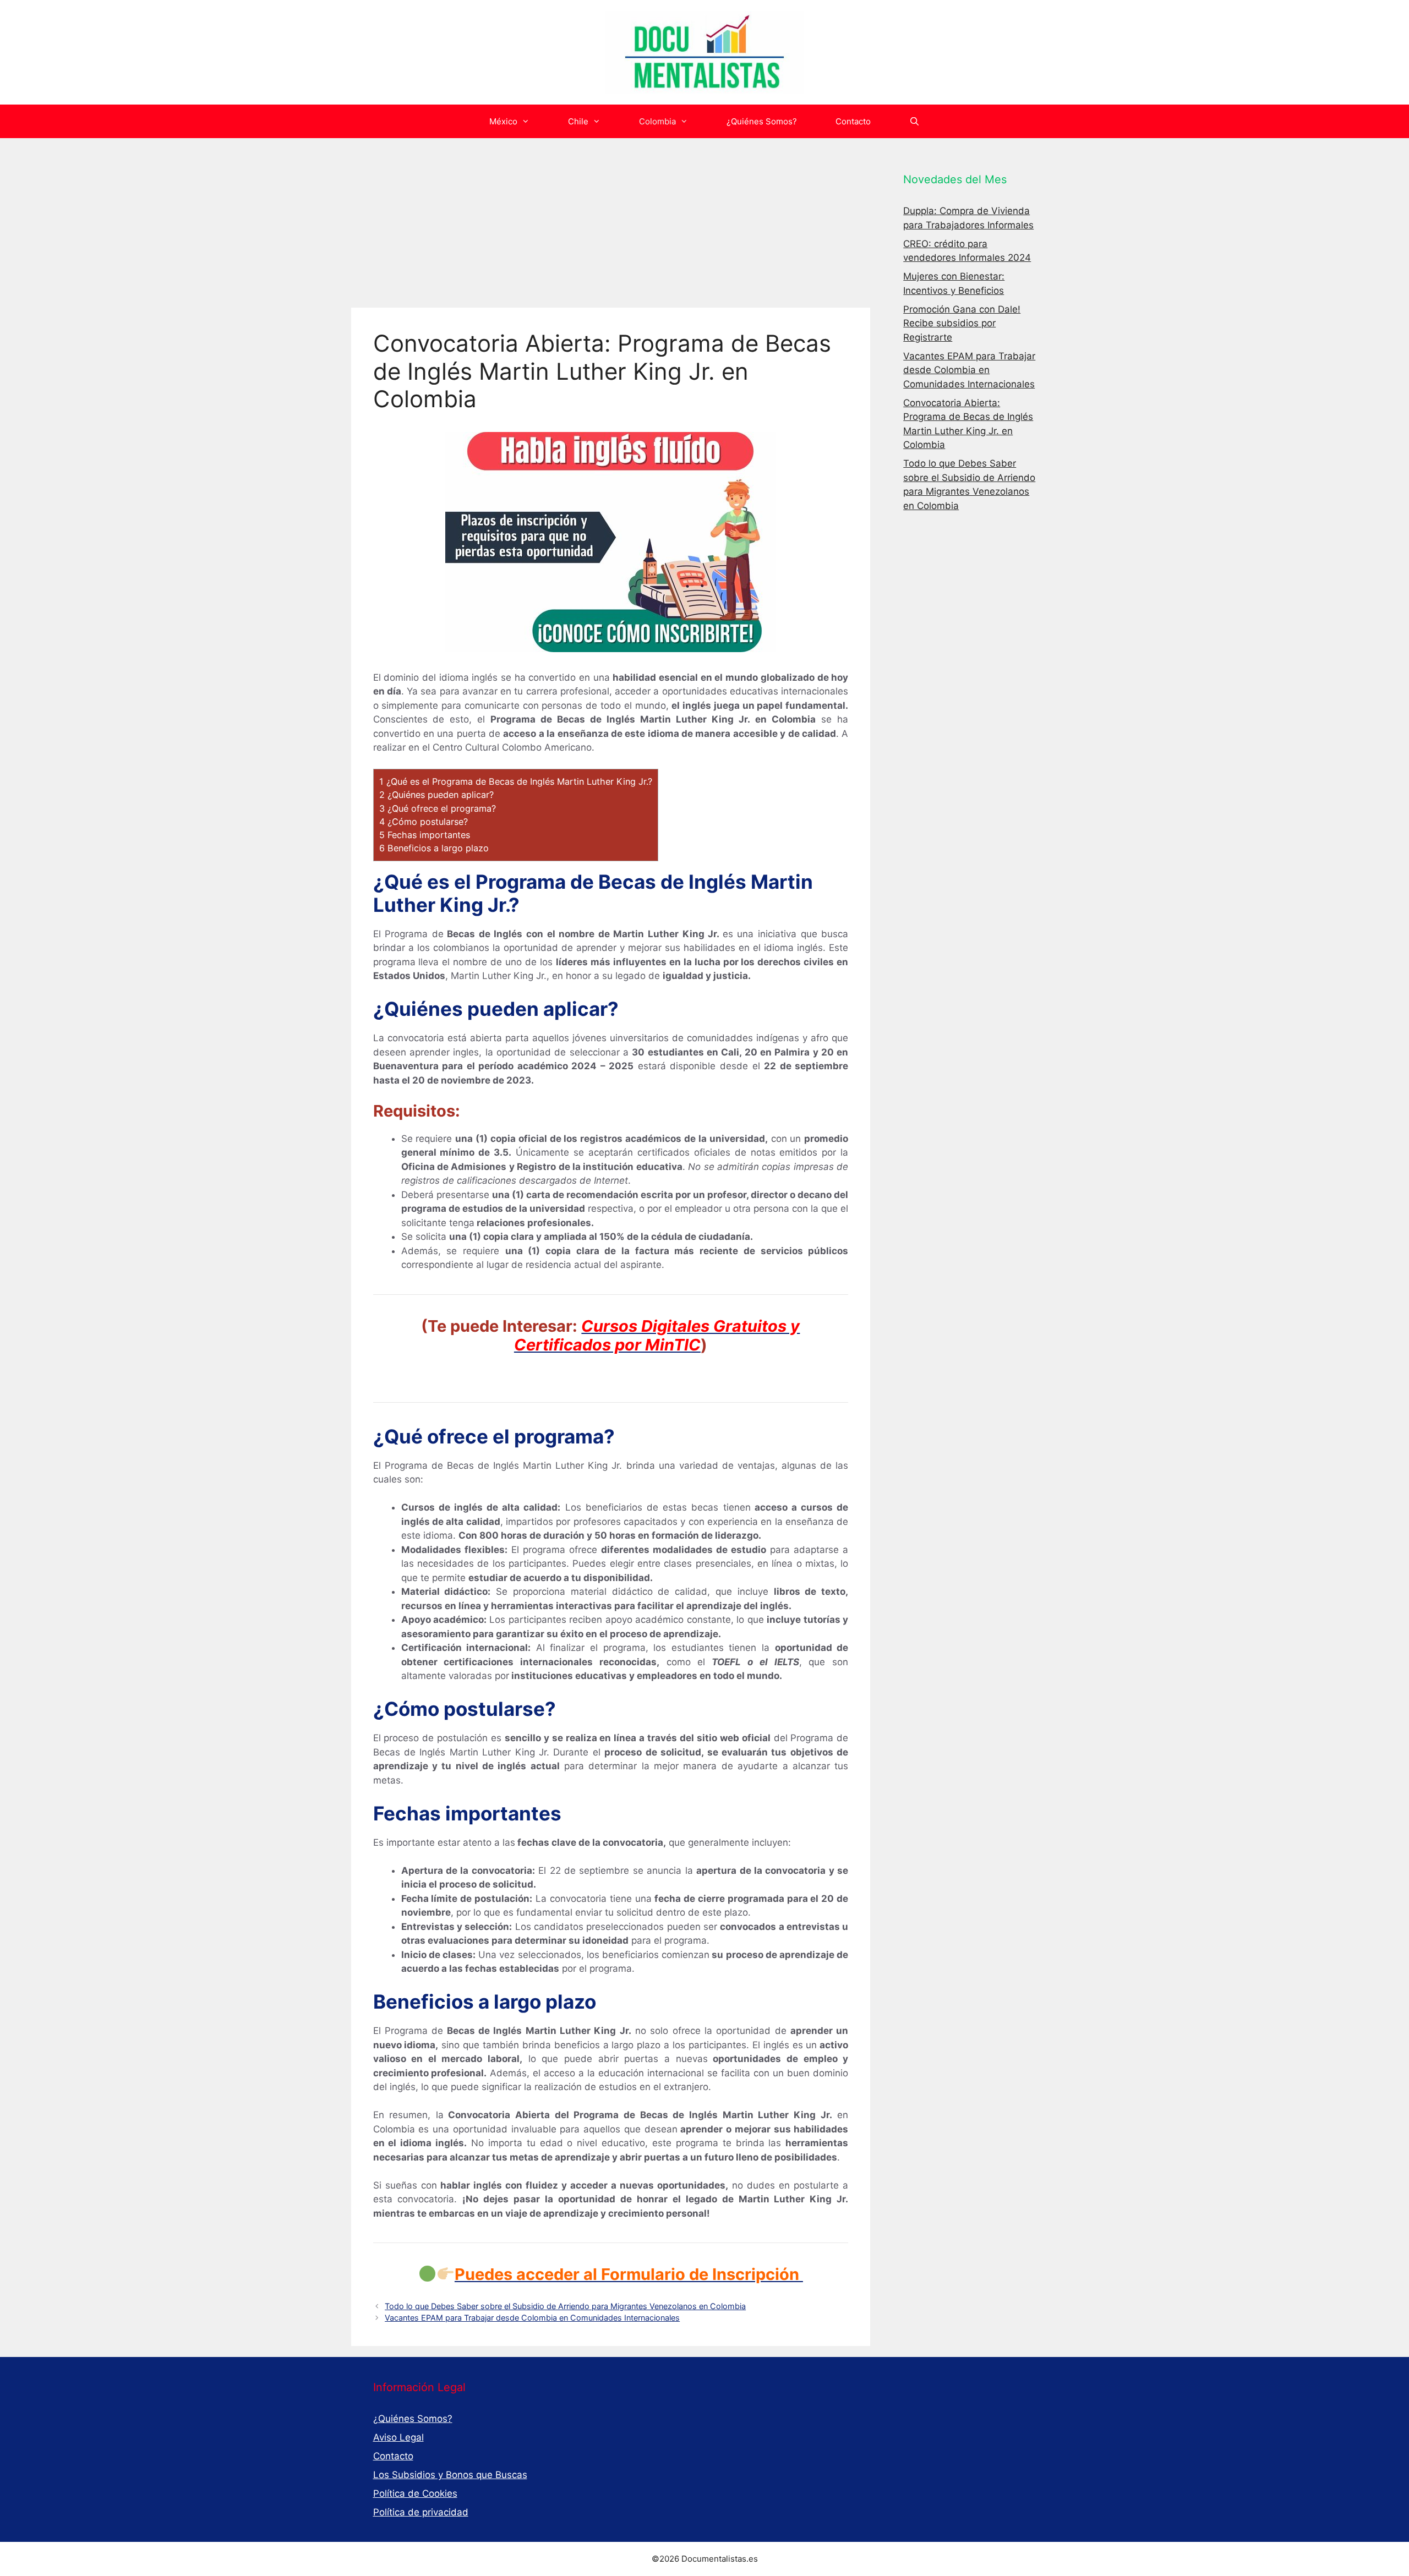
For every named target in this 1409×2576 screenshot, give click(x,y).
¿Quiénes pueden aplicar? (436, 795)
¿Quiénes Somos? (762, 121)
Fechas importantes (425, 835)
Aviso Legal (398, 2437)
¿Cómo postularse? (424, 822)
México (503, 121)
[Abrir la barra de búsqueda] (914, 121)
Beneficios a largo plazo (434, 848)
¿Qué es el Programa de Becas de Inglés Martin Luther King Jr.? (516, 781)
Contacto (853, 121)
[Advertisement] (611, 226)
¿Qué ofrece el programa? (438, 808)
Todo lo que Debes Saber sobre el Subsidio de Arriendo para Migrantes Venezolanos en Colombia (565, 2306)
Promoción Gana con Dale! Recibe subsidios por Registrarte (962, 323)
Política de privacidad (421, 2512)
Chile (578, 121)
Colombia (657, 121)
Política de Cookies (415, 2493)
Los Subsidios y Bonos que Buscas (450, 2475)
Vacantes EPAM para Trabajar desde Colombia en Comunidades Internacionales (532, 2318)
